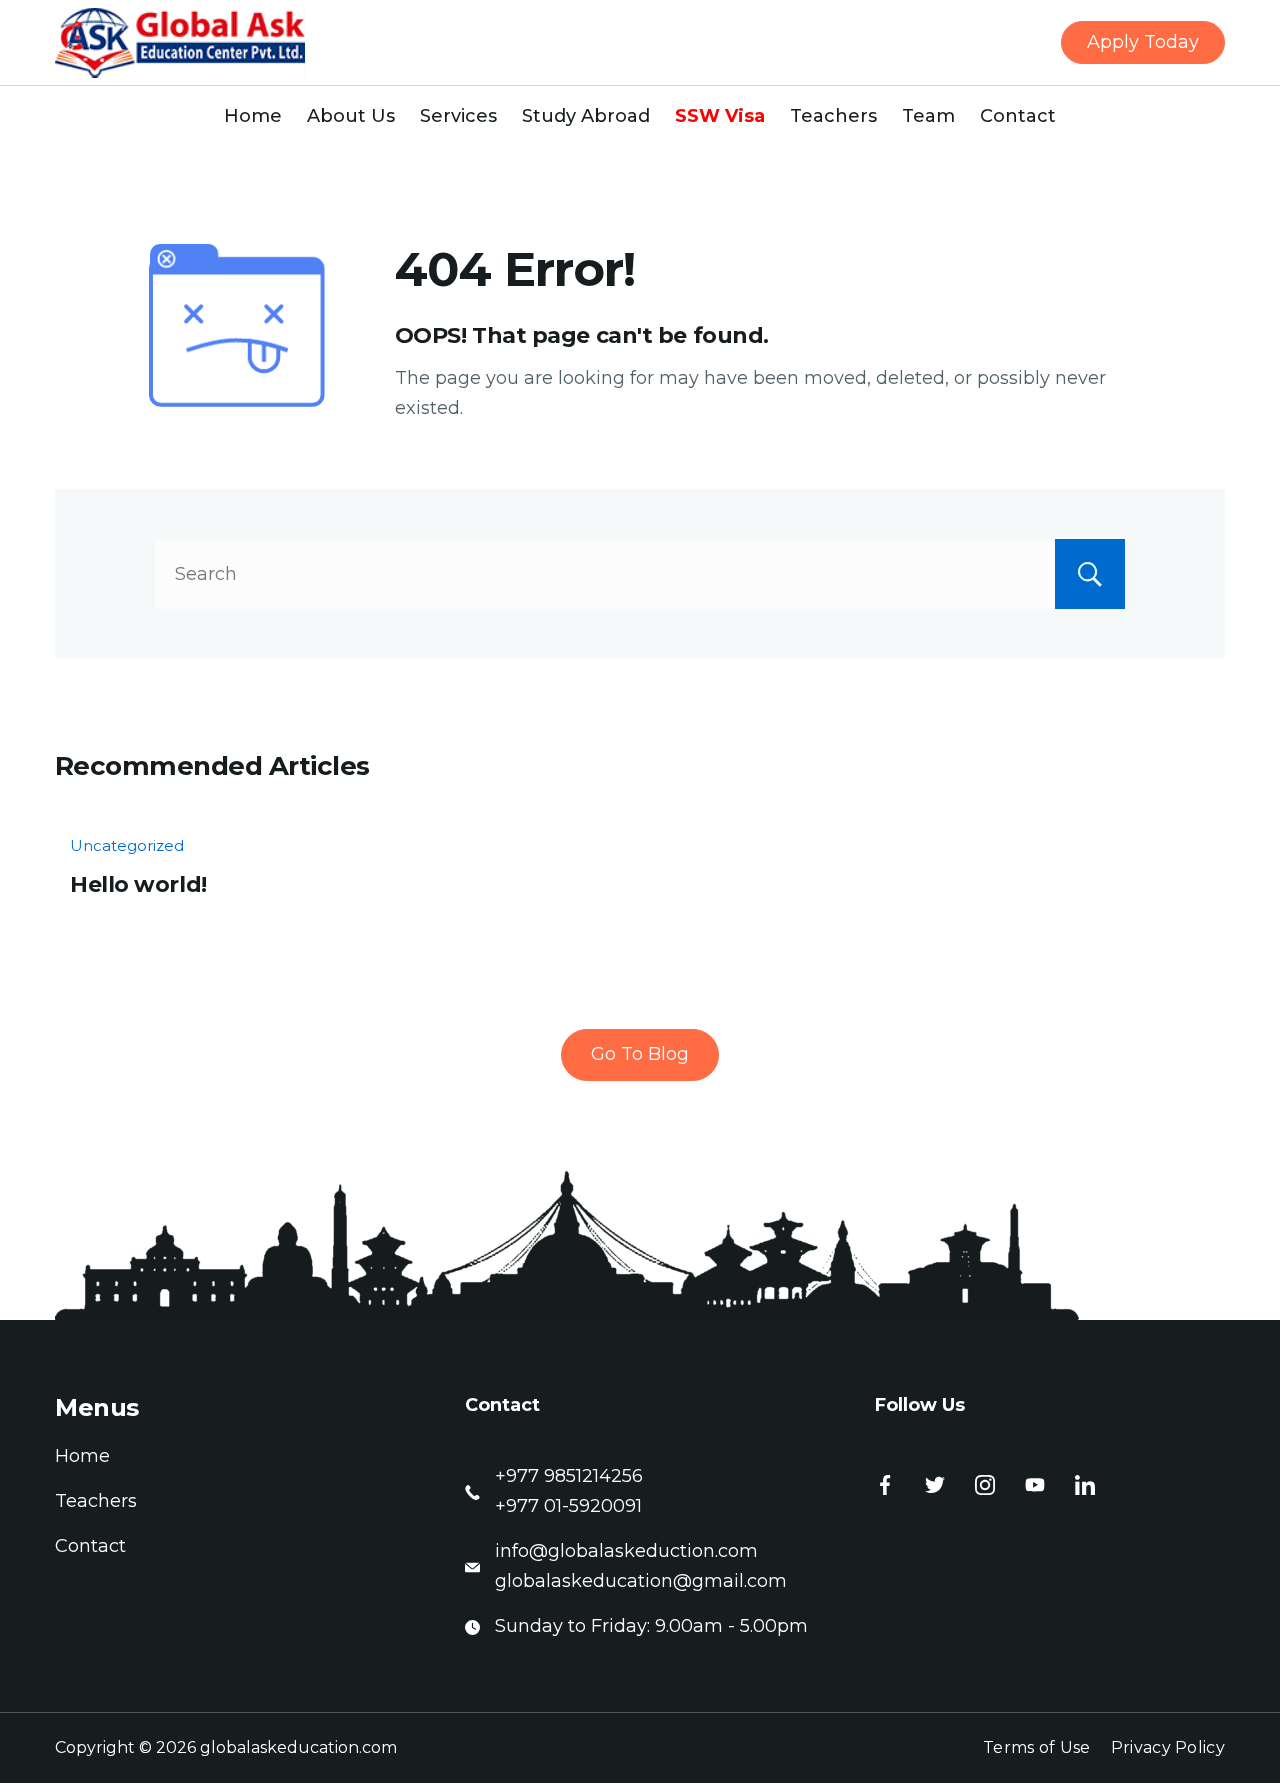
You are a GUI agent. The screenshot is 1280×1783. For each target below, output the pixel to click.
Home (253, 116)
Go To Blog (640, 1054)
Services (458, 116)
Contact (1018, 116)
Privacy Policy (1168, 1747)
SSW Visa (720, 116)
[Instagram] (985, 1485)
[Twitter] (935, 1485)
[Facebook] (885, 1485)
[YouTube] (1035, 1485)
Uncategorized (127, 845)
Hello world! (138, 884)
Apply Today (1143, 42)
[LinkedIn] (1085, 1485)
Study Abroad (586, 116)
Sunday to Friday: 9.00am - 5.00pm (651, 1626)
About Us (351, 116)
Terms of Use (1037, 1747)
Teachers (833, 116)
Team (928, 116)
